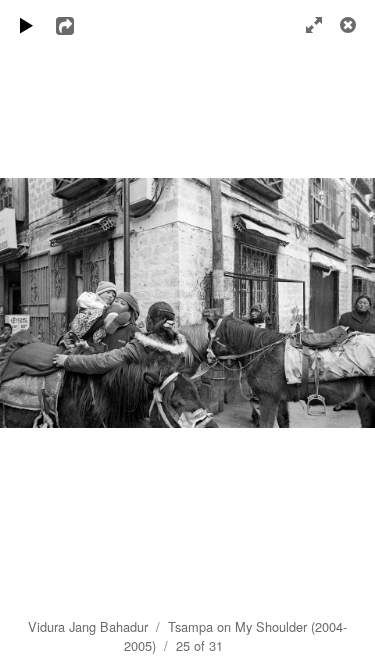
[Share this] (79, 25)
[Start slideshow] (27, 25)
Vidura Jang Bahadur (88, 626)
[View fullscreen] (305, 25)
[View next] (345, 333)
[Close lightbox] (350, 25)
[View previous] (30, 333)
